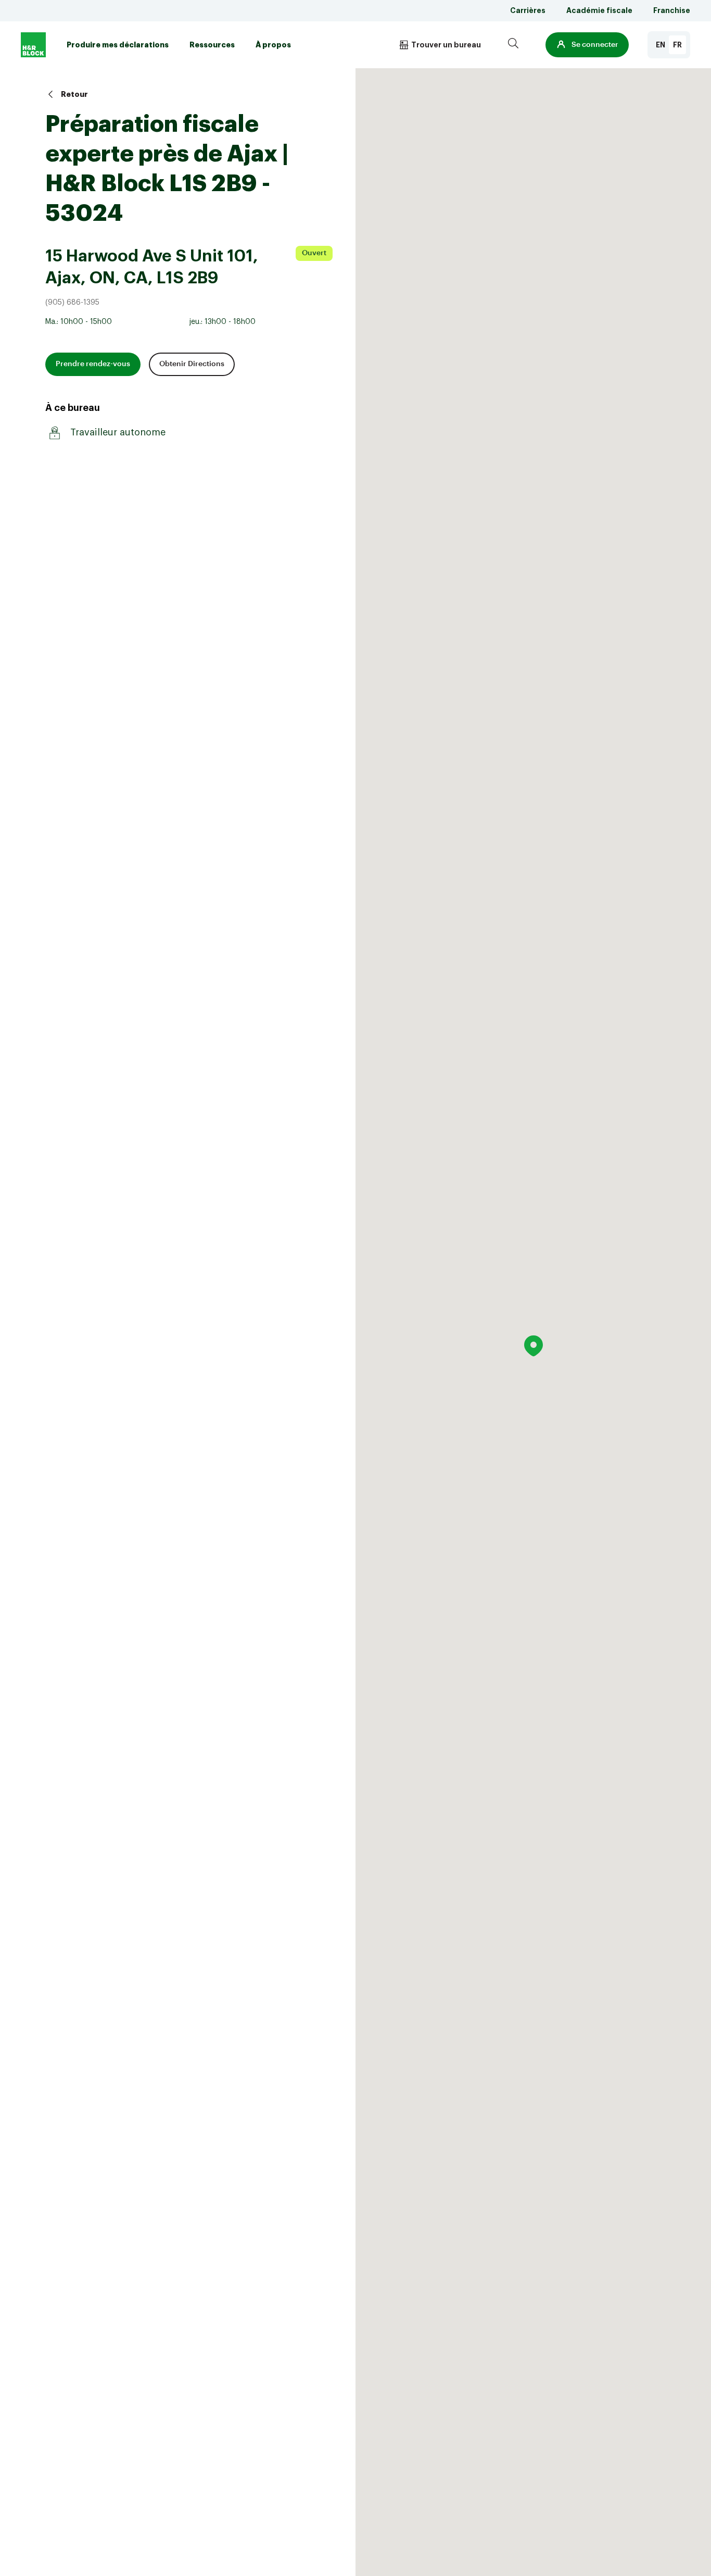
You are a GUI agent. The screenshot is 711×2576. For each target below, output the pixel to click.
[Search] (513, 45)
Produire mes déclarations (118, 45)
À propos (273, 45)
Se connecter (595, 45)
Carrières (528, 10)
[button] (587, 45)
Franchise (672, 10)
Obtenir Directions (192, 364)
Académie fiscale (599, 10)
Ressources (212, 45)
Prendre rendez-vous (93, 364)
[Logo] (33, 45)
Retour (74, 94)
